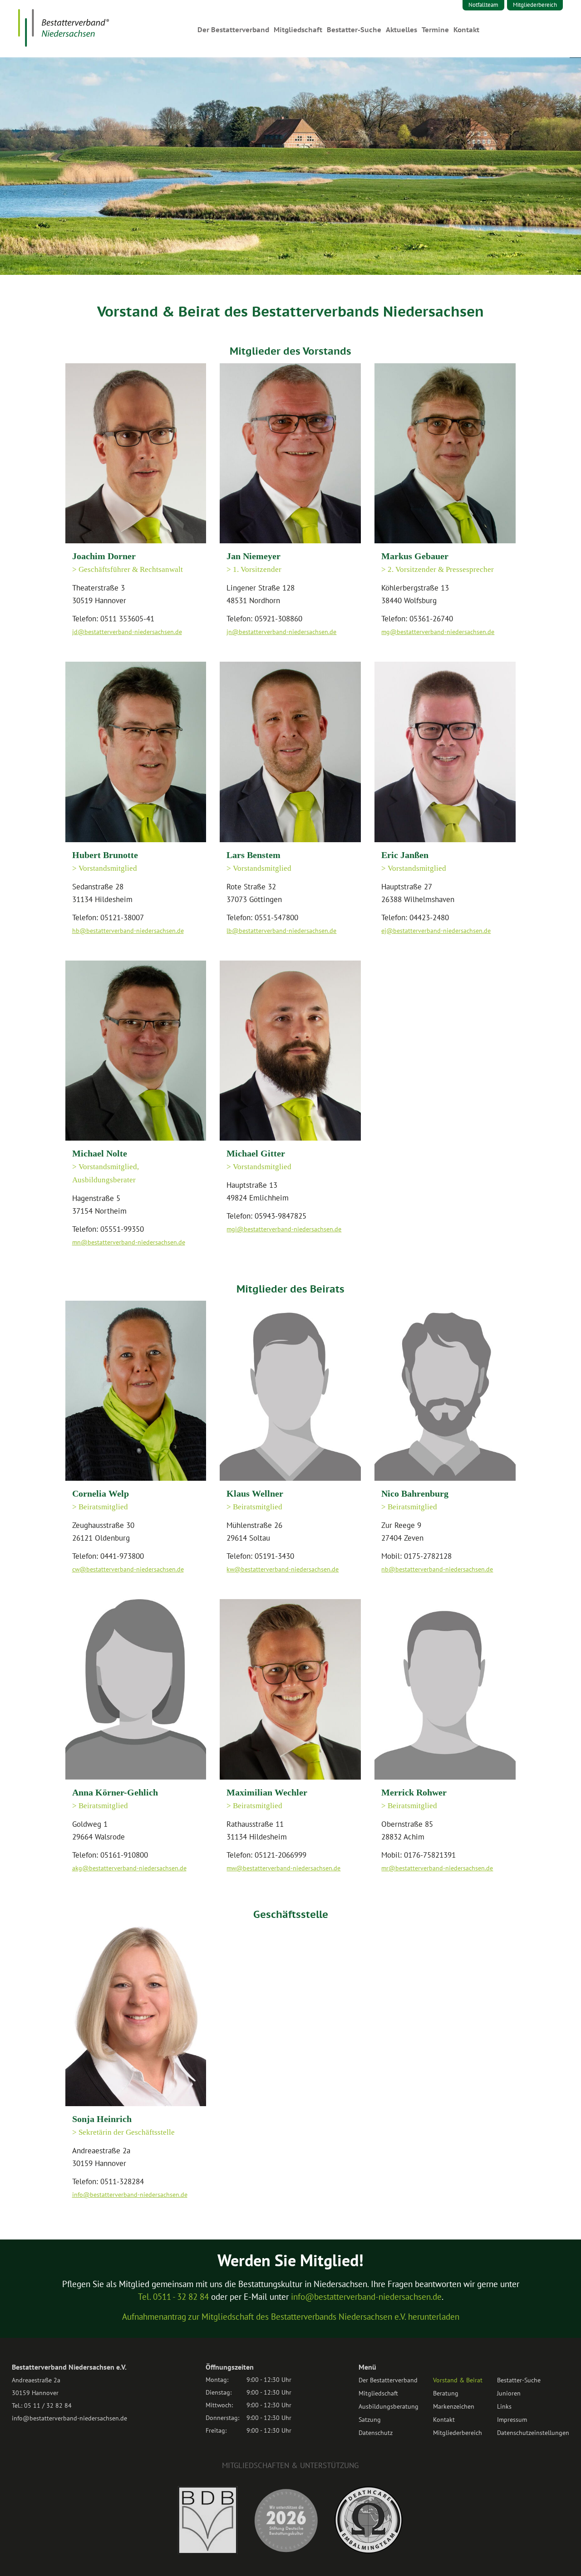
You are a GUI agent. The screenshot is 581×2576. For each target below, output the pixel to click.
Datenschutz (376, 2433)
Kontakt (466, 30)
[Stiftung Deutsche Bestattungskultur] (286, 2552)
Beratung (446, 2393)
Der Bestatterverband (233, 30)
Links (504, 2406)
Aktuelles (401, 30)
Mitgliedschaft (298, 30)
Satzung (370, 2420)
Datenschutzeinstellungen (533, 2433)
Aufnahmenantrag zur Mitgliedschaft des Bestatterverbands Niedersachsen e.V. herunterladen (291, 2317)
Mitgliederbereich (535, 5)
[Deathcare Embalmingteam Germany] (369, 2551)
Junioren (509, 2393)
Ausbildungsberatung (389, 2406)
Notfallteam (483, 5)
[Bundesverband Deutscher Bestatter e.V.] (208, 2552)
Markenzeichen (454, 2406)
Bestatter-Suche (354, 30)
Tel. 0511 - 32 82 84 (173, 2297)
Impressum (512, 2420)
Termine (435, 30)
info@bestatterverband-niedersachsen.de (366, 2297)
